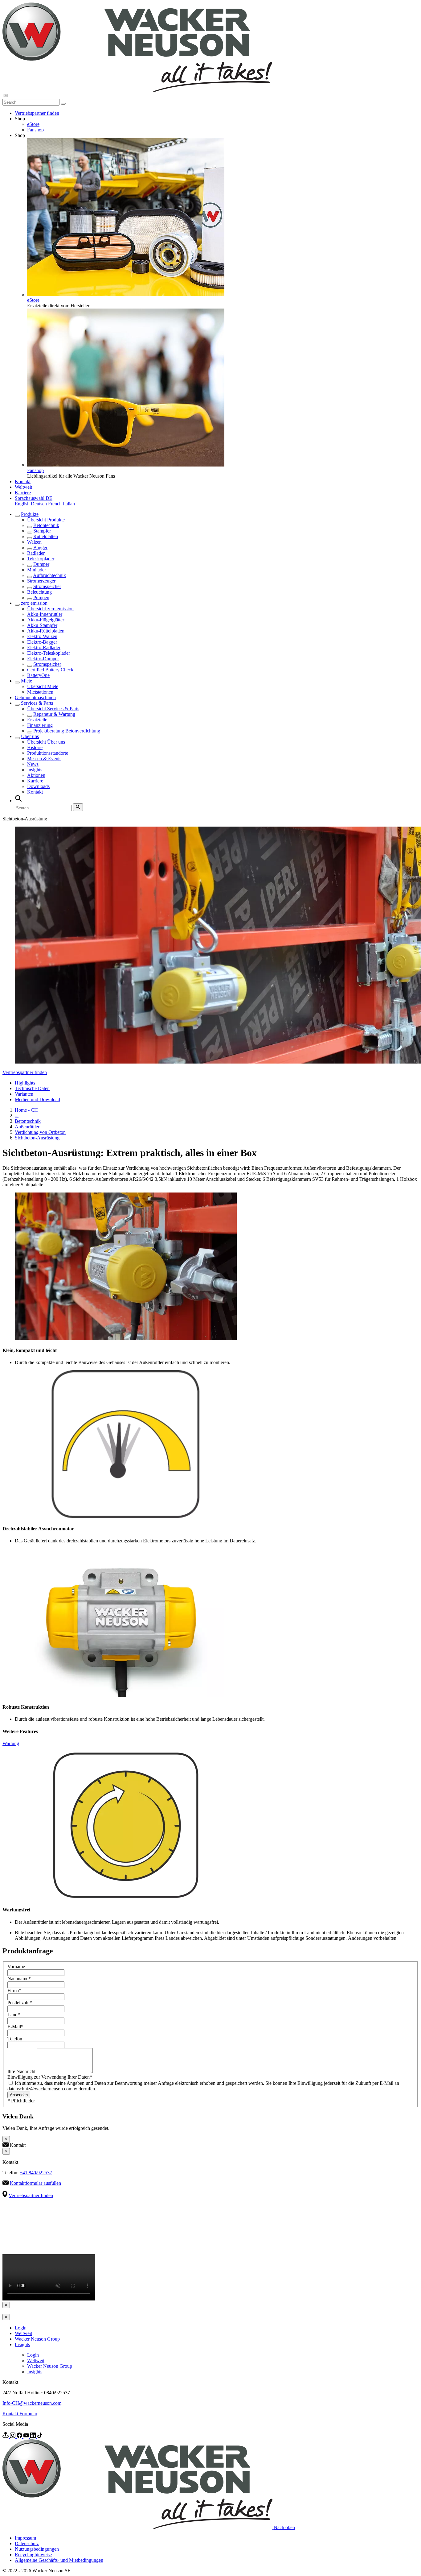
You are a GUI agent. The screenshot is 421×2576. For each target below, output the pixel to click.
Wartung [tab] (11, 1743)
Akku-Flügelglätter (46, 620)
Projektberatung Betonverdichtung (67, 731)
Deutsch (39, 504)
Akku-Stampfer (42, 625)
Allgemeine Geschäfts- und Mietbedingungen (59, 2560)
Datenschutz (27, 2543)
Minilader (37, 570)
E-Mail (15, 2027)
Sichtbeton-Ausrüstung (37, 1138)
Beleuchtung (39, 592)
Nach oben (284, 2527)
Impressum (25, 2538)
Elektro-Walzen (42, 636)
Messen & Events (44, 759)
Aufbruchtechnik (49, 575)
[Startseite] (137, 91)
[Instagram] (13, 2436)
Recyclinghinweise (33, 2555)
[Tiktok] (40, 2436)
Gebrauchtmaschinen (35, 697)
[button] (34, 498)
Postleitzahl (20, 2003)
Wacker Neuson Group (37, 2339)
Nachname (19, 1979)
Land (14, 2015)
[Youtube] (27, 2436)
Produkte (30, 514)
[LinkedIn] (34, 2436)
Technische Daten (32, 1088)
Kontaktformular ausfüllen (35, 2183)
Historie (35, 747)
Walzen (34, 542)
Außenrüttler (27, 1127)
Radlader (36, 553)
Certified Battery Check (50, 670)
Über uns (30, 736)
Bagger (40, 548)
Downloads (38, 786)
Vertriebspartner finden (37, 113)
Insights (35, 770)
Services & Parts (37, 703)
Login (21, 2328)
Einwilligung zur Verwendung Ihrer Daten (50, 2077)
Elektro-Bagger (42, 642)
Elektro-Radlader (44, 647)
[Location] (6, 2436)
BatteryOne (38, 675)
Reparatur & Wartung (54, 714)
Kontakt (23, 481)
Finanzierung (40, 725)
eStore (33, 124)
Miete (27, 681)
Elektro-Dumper (43, 659)
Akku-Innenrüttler (45, 614)
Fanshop (35, 130)
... (17, 1116)
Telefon (15, 2039)
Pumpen (41, 597)
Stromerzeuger (41, 581)
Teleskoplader (41, 559)
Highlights (25, 1083)
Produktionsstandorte (48, 753)
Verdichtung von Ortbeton (40, 1132)
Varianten (24, 1094)
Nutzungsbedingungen (37, 2549)
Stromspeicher (47, 586)
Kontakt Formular (20, 2414)
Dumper (41, 564)
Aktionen (36, 775)
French (55, 504)
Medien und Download (37, 1099)
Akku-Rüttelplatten (46, 631)
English (23, 504)
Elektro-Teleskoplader (49, 653)
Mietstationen (40, 692)
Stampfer (42, 531)
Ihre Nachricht (22, 2071)
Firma (14, 1991)
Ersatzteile (37, 720)
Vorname (16, 1966)
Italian (69, 504)
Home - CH (26, 1110)
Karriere (23, 493)
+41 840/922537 (36, 2173)
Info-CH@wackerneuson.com (32, 2403)
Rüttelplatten (46, 536)
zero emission (34, 603)
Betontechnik (46, 525)
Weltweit (23, 487)
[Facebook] (20, 2436)
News (33, 764)
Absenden (19, 2095)
